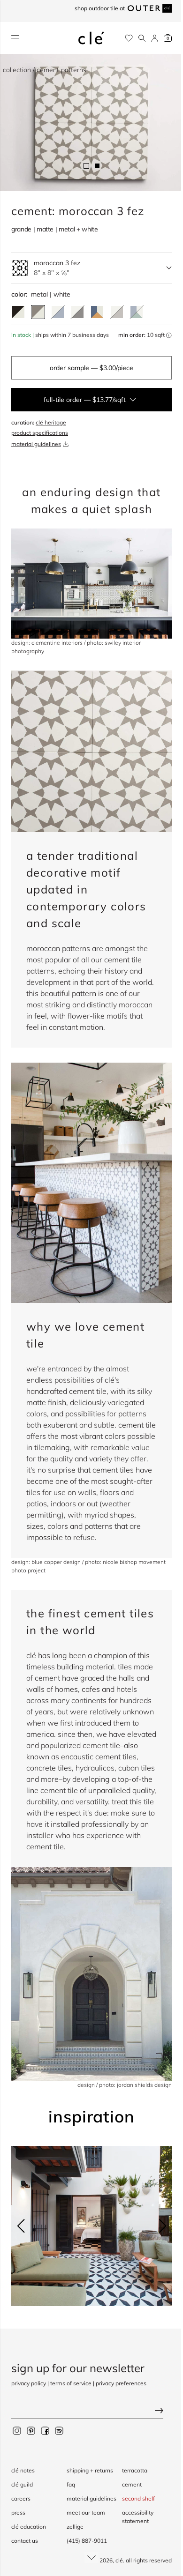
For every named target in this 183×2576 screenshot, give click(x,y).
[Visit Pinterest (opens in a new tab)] (31, 2431)
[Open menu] (15, 38)
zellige (75, 2527)
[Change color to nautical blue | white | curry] (97, 312)
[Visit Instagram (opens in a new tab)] (17, 2431)
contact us (25, 2541)
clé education (29, 2527)
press (18, 2513)
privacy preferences (121, 2383)
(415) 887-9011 (87, 2541)
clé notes (23, 2470)
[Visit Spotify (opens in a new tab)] (59, 2431)
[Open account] (155, 38)
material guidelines (36, 444)
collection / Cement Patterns (45, 70)
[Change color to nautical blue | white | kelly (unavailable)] (137, 312)
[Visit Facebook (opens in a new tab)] (45, 2431)
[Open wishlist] (129, 38)
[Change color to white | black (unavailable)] (77, 312)
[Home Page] (91, 38)
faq (71, 2484)
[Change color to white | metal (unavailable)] (117, 312)
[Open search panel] (142, 38)
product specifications (40, 433)
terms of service (71, 2383)
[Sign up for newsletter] (91, 2412)
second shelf (138, 2498)
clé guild (22, 2484)
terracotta (135, 2470)
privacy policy (29, 2383)
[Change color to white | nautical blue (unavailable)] (58, 312)
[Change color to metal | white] (38, 312)
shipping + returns (90, 2470)
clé (119, 2560)
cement (132, 2484)
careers (21, 2498)
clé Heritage (51, 422)
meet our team (86, 2513)
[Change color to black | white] (18, 312)
